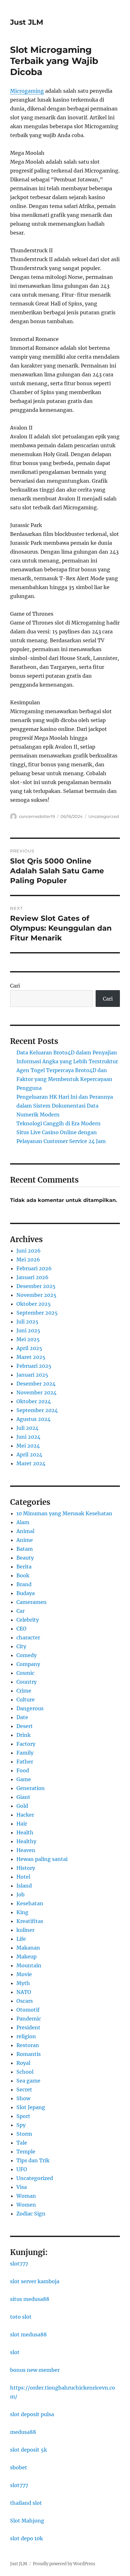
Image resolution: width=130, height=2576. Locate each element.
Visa (22, 2187)
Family (25, 1753)
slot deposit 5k (29, 2450)
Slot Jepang (31, 2107)
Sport (23, 2116)
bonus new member (35, 2370)
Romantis (29, 2054)
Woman (26, 2196)
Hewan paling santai (42, 1859)
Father (25, 1762)
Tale (22, 2143)
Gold (22, 1806)
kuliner (25, 1930)
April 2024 (29, 1454)
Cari (15, 986)
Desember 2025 (36, 1286)
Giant (23, 1797)
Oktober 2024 (34, 1401)
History (26, 1868)
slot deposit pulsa (32, 2414)
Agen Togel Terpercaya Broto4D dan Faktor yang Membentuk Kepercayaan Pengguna (64, 1079)
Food (23, 1770)
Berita (24, 1567)
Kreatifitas (30, 1921)
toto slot (21, 2317)
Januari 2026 (32, 1277)
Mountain (29, 1965)
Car (21, 1611)
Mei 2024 (28, 1446)
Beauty (25, 1558)
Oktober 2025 (34, 1304)
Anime (25, 1540)
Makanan (28, 1948)
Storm (24, 2134)
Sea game (28, 2081)
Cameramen (32, 1602)
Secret (24, 2089)
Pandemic (29, 2019)
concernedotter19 (37, 816)
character (28, 1637)
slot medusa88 (28, 2334)
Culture (26, 1700)
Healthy (26, 1841)
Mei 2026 (28, 1260)
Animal (25, 1531)
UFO (22, 2169)
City (21, 1646)
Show (23, 2098)
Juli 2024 (27, 1428)
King (22, 1912)
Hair (22, 1824)
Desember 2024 (36, 1384)
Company (28, 1664)
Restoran (28, 2045)
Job (21, 1894)
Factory (26, 1744)
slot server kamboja (35, 2281)
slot (15, 2352)
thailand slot (26, 2503)
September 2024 (37, 1410)
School (25, 2072)
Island (24, 1886)
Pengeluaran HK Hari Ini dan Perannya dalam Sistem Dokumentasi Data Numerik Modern (65, 1106)
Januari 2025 (32, 1375)
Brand (24, 1584)
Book (23, 1575)
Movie (24, 1974)
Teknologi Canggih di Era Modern (59, 1123)
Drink (24, 1735)
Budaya (26, 1593)
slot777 (19, 2264)
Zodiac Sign (31, 2214)
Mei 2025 (28, 1339)
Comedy (27, 1655)
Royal (23, 2063)
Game (24, 1779)
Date (22, 1717)
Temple (26, 2152)
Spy (21, 2125)
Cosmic (25, 1673)
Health (25, 1832)
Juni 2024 (28, 1437)
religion (26, 2036)
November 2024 (36, 1392)
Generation (31, 1788)
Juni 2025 (28, 1330)
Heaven (26, 1850)
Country (27, 1682)
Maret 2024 (31, 1463)
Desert (25, 1726)
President (28, 2027)
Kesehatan (30, 1903)
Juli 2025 (27, 1322)
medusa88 (23, 2432)
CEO (21, 1629)
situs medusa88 (30, 2299)
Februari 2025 (34, 1366)
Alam (23, 1522)
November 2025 (36, 1295)
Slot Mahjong (27, 2521)
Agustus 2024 (33, 1419)
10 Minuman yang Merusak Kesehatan (64, 1513)
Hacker (25, 1815)
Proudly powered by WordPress (64, 2564)
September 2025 (37, 1313)
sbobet (19, 2467)
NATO (24, 1992)
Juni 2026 (29, 1251)
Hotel (23, 1877)
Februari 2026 (34, 1268)
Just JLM (27, 22)
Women (26, 2205)
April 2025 (29, 1348)
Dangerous (30, 1708)
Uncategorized (104, 816)
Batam (25, 1549)
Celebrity (28, 1620)
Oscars (25, 2001)
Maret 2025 (31, 1357)
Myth (23, 1983)
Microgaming (27, 91)
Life (21, 1939)
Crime (24, 1691)
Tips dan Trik (33, 2160)
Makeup (27, 1957)
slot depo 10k (27, 2538)
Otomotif (28, 2010)
